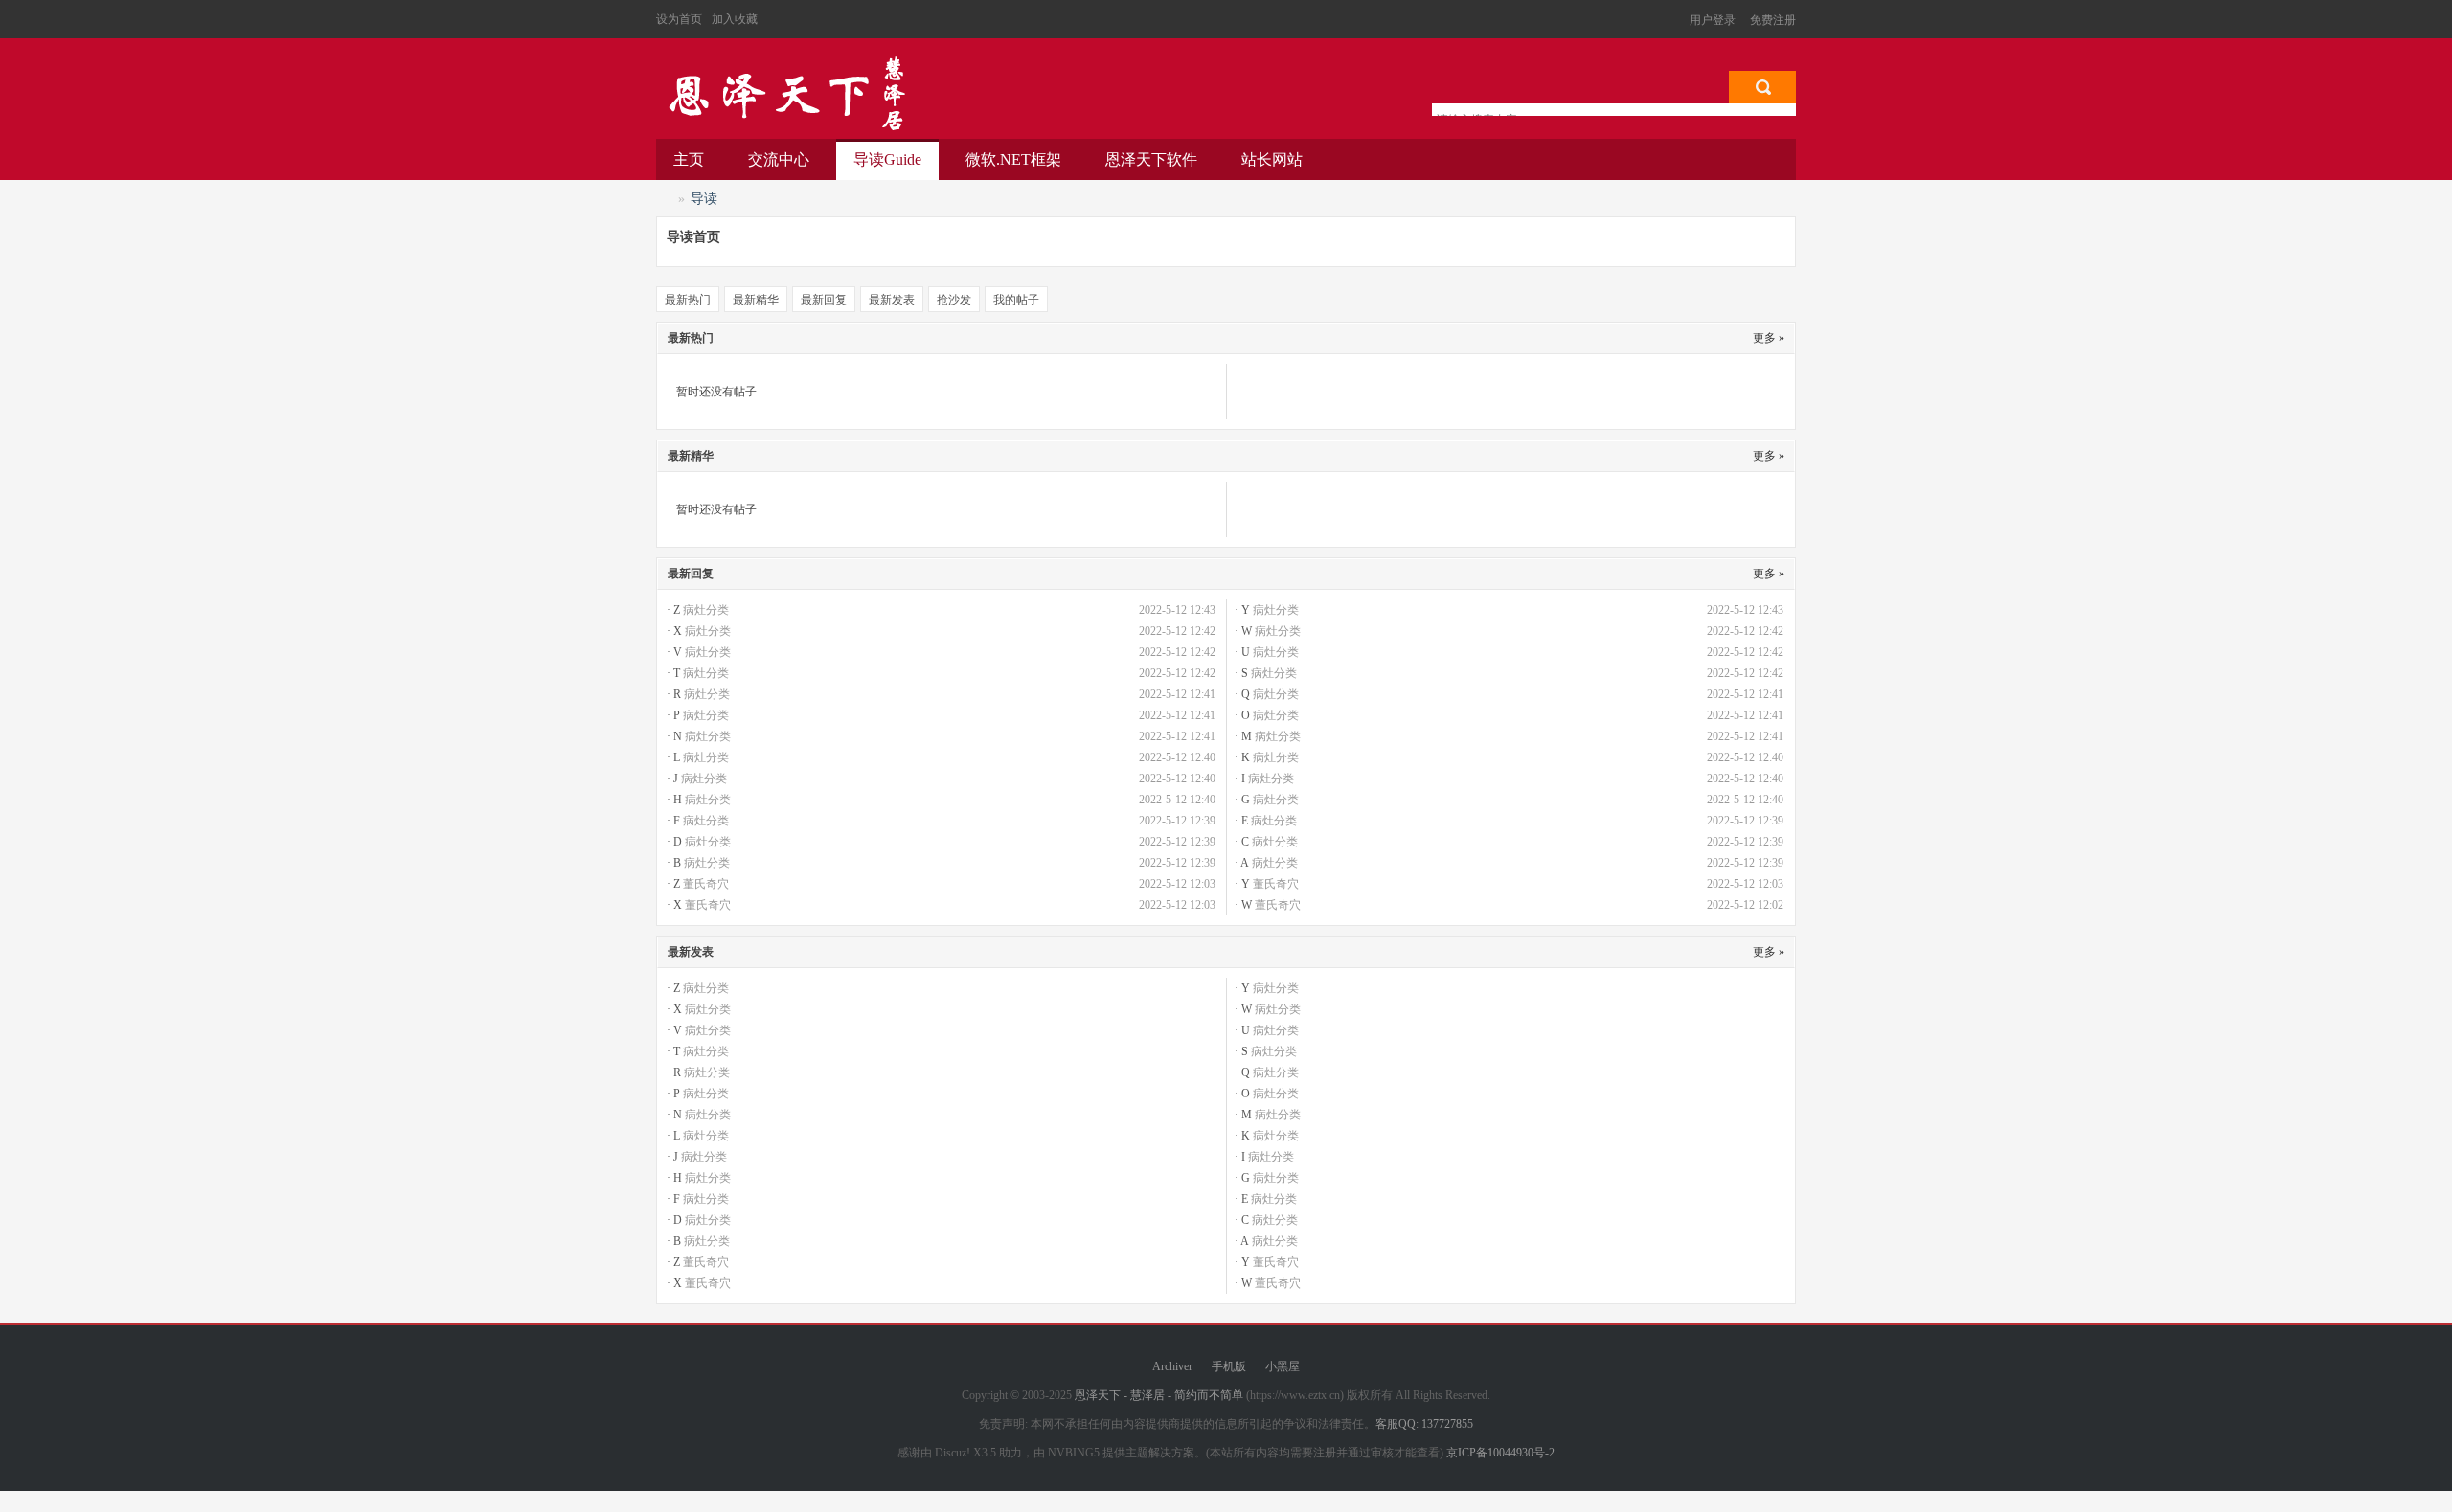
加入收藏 (735, 19)
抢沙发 (954, 300)
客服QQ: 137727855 (1424, 1424)
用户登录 (1713, 20)
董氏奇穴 (706, 884)
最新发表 (892, 300)
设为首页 (679, 19)
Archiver (1172, 1366)
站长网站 (1272, 159)
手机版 (1229, 1366)
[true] (1762, 87)
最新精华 (756, 300)
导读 (887, 159)
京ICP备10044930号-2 (1500, 1453)
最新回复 (824, 300)
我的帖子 (1016, 300)
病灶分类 (706, 610)
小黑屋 (1283, 1366)
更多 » (1769, 338)
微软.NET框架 (1013, 159)
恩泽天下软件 (1151, 159)
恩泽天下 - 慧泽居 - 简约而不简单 (785, 94)
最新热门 (688, 300)
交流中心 (779, 159)
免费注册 (1773, 20)
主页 (689, 159)
